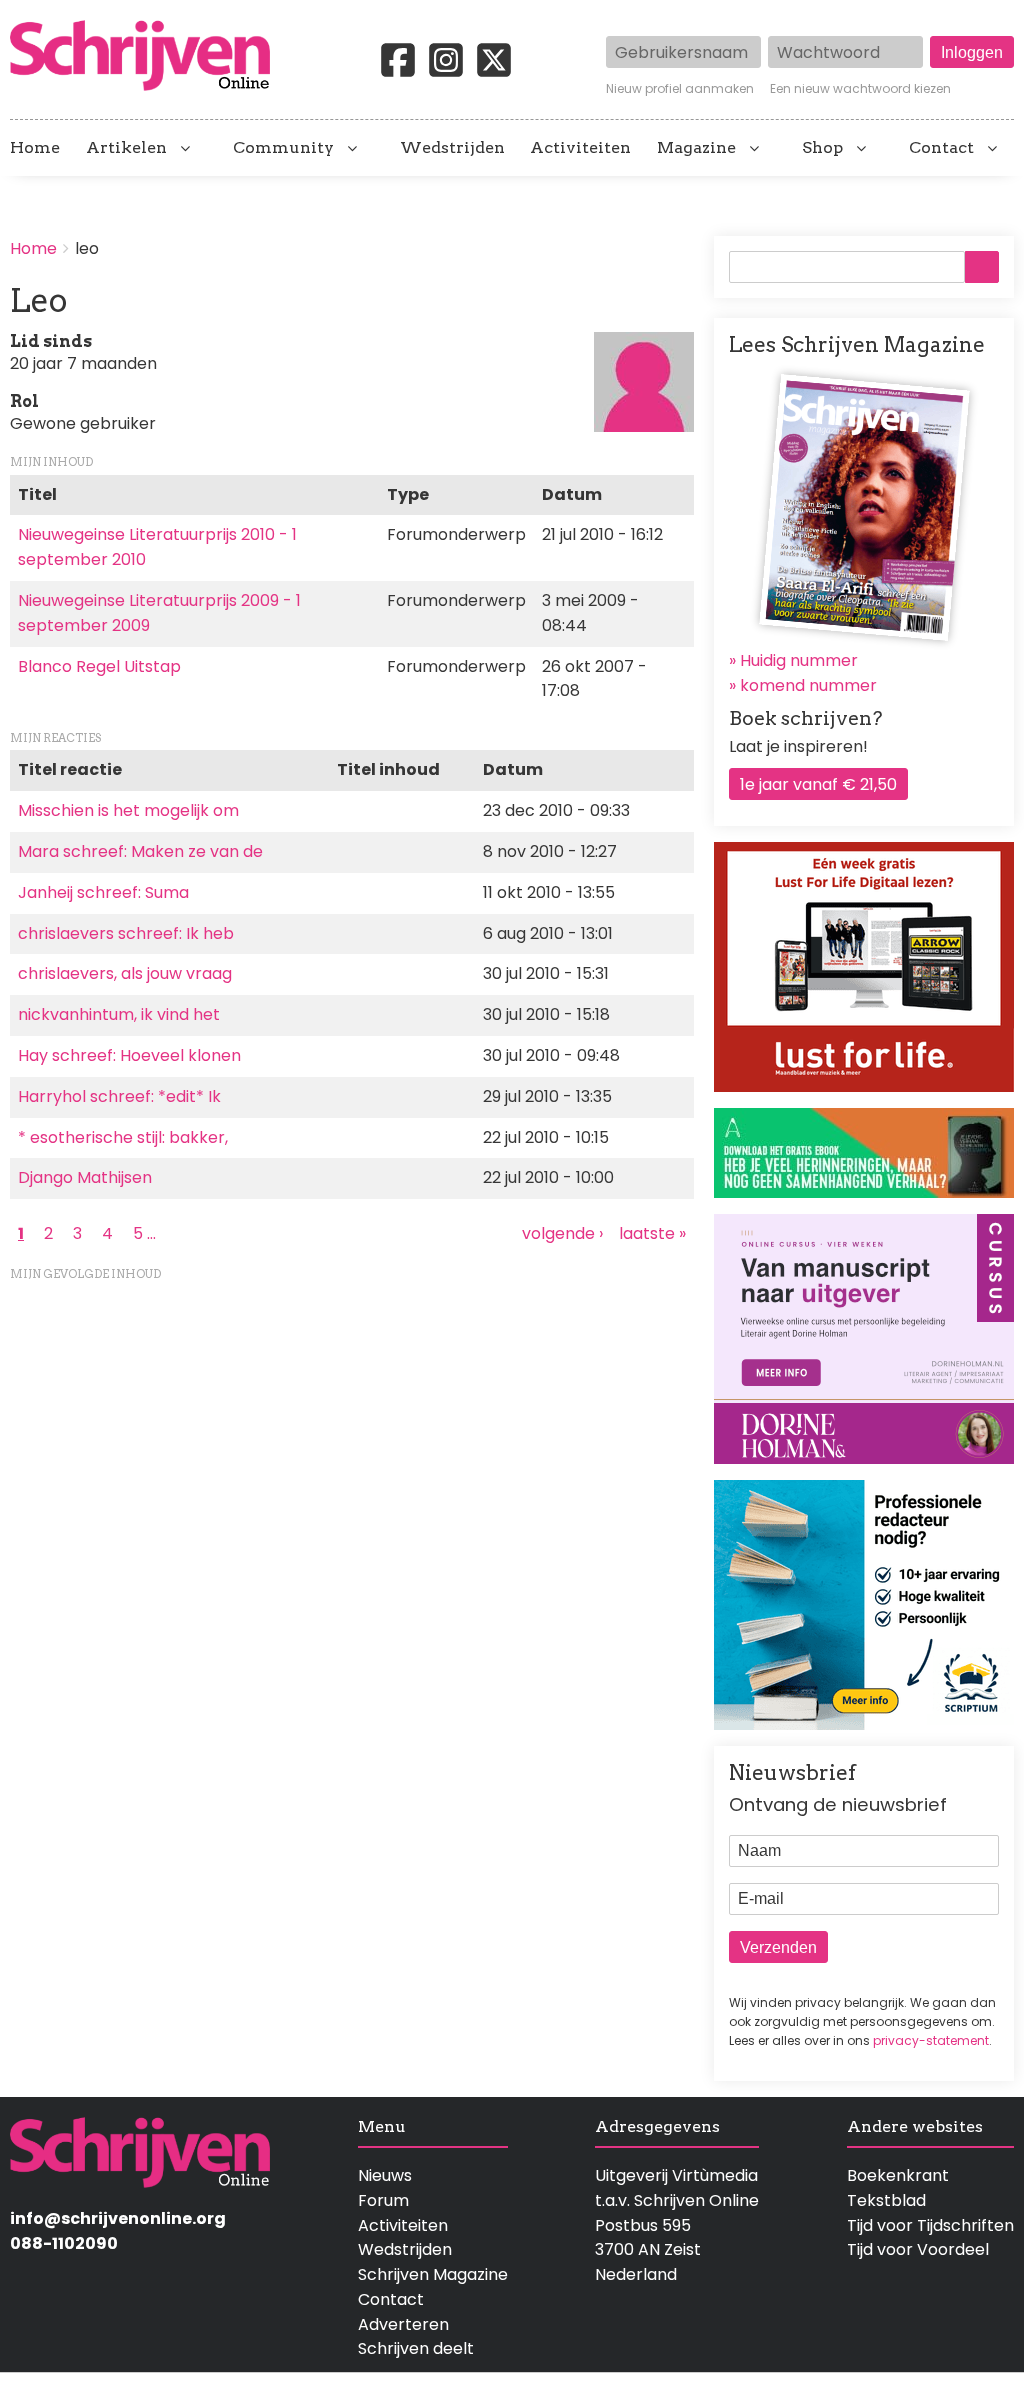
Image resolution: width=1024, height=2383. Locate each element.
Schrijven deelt (416, 2348)
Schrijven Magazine (433, 2274)
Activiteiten (580, 148)
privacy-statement (931, 2040)
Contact (941, 148)
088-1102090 (64, 2243)
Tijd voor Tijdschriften (930, 2225)
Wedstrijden (452, 148)
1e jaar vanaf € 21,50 (818, 784)
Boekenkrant (898, 2175)
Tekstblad (886, 2200)
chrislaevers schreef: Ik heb (126, 933)
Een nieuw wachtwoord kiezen (860, 89)
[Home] (148, 57)
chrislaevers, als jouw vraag (125, 973)
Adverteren (403, 2324)
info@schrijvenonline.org (118, 2218)
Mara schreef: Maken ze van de (140, 851)
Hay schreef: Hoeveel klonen (129, 1055)
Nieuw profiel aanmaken (680, 89)
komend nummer (808, 685)
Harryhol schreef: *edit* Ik (119, 1096)
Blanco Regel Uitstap (99, 666)
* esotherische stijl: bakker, (123, 1137)
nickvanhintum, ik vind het (119, 1014)
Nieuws (385, 2175)
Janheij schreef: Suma (103, 892)
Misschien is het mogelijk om (128, 810)
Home (35, 148)
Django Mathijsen (85, 1177)
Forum (383, 2200)
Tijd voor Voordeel (918, 2249)
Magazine (696, 148)
